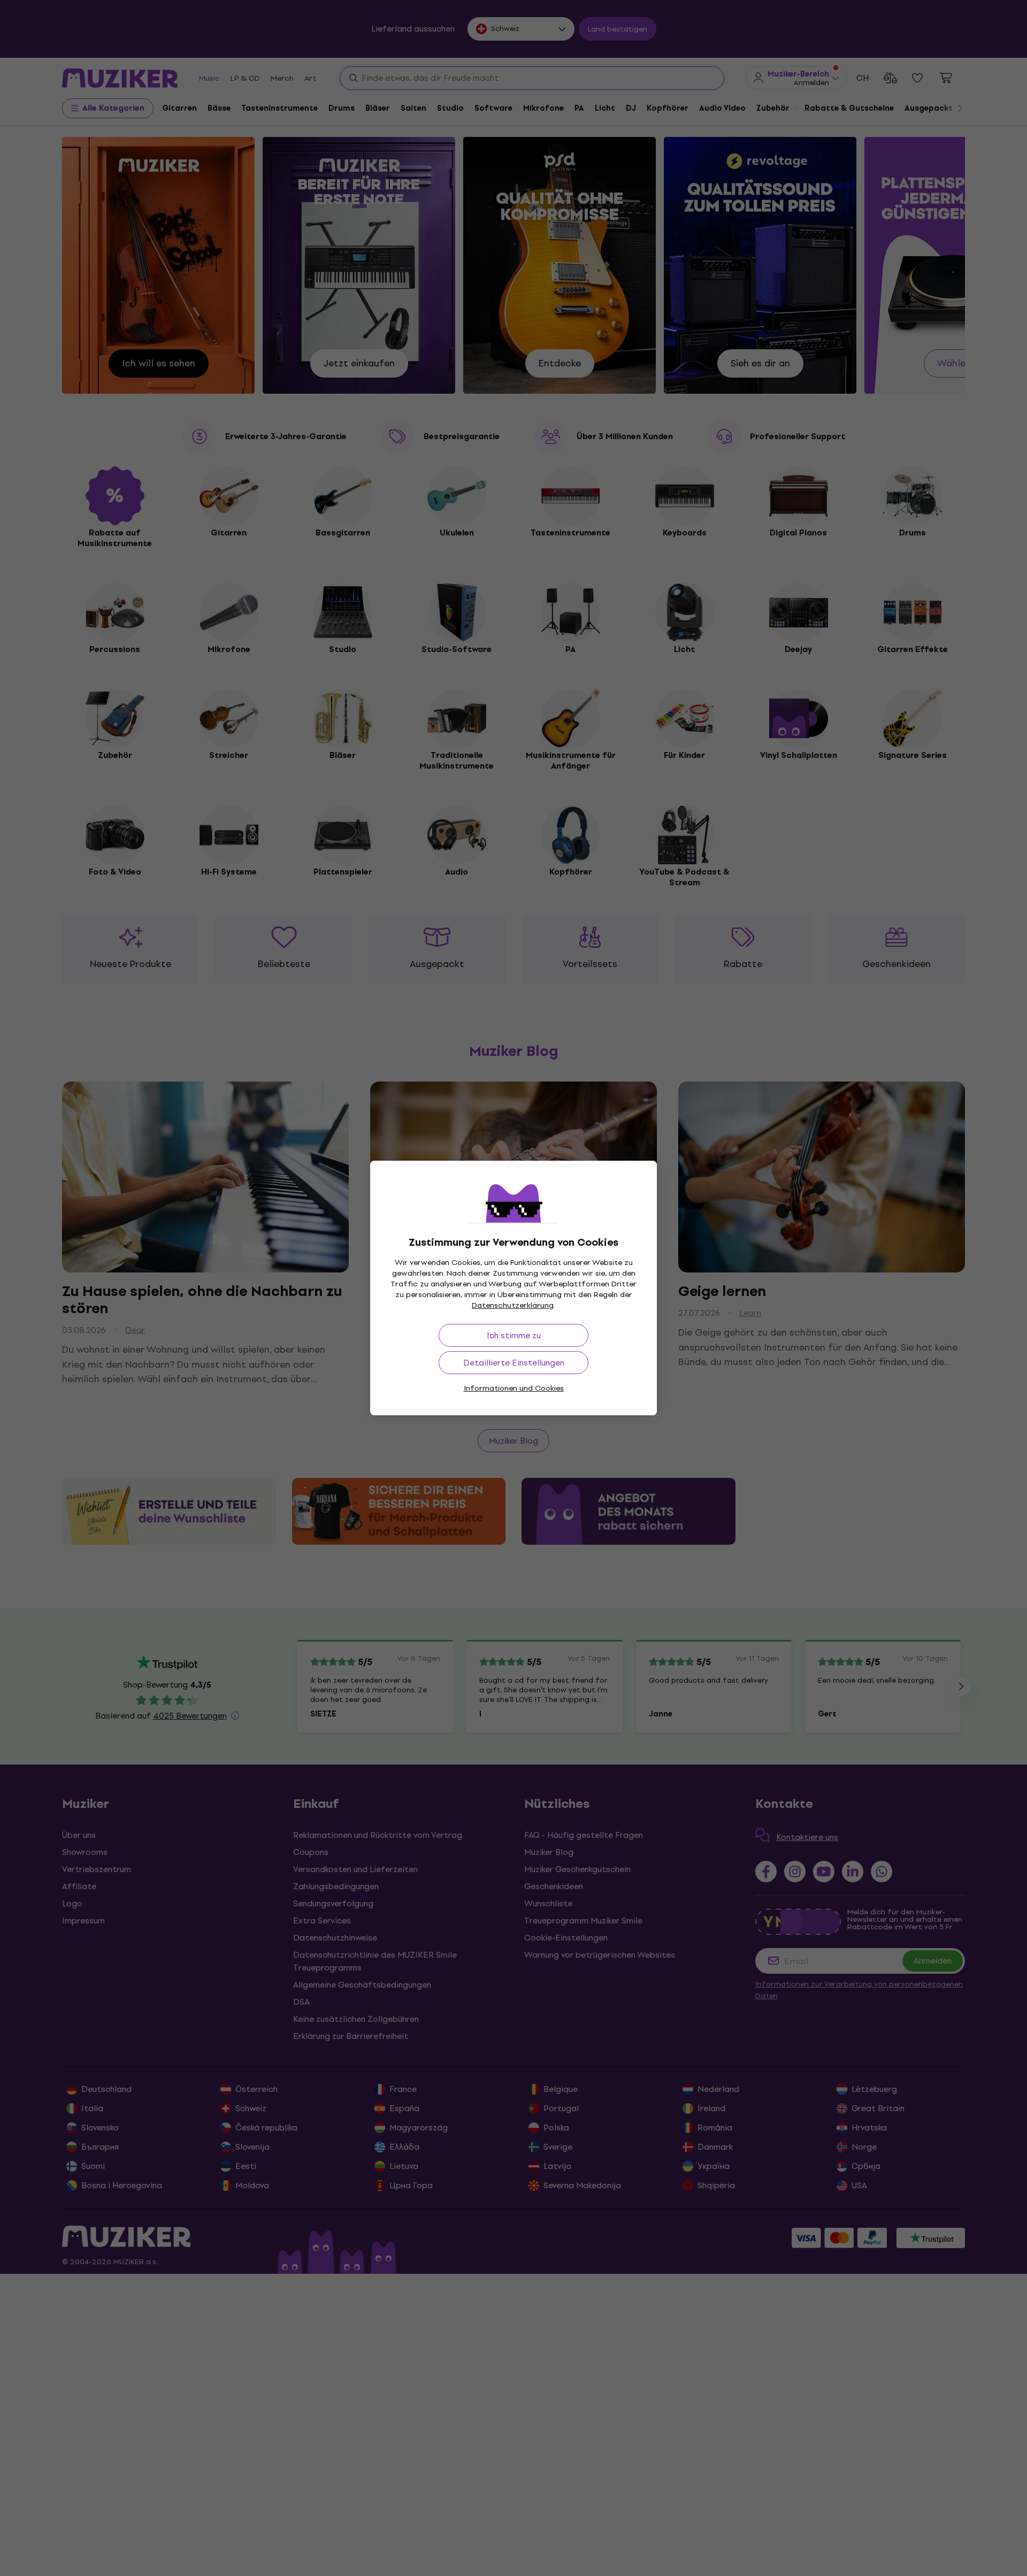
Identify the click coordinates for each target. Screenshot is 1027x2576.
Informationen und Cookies (514, 1388)
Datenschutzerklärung (513, 1305)
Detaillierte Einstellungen (514, 1363)
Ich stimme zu (514, 1335)
